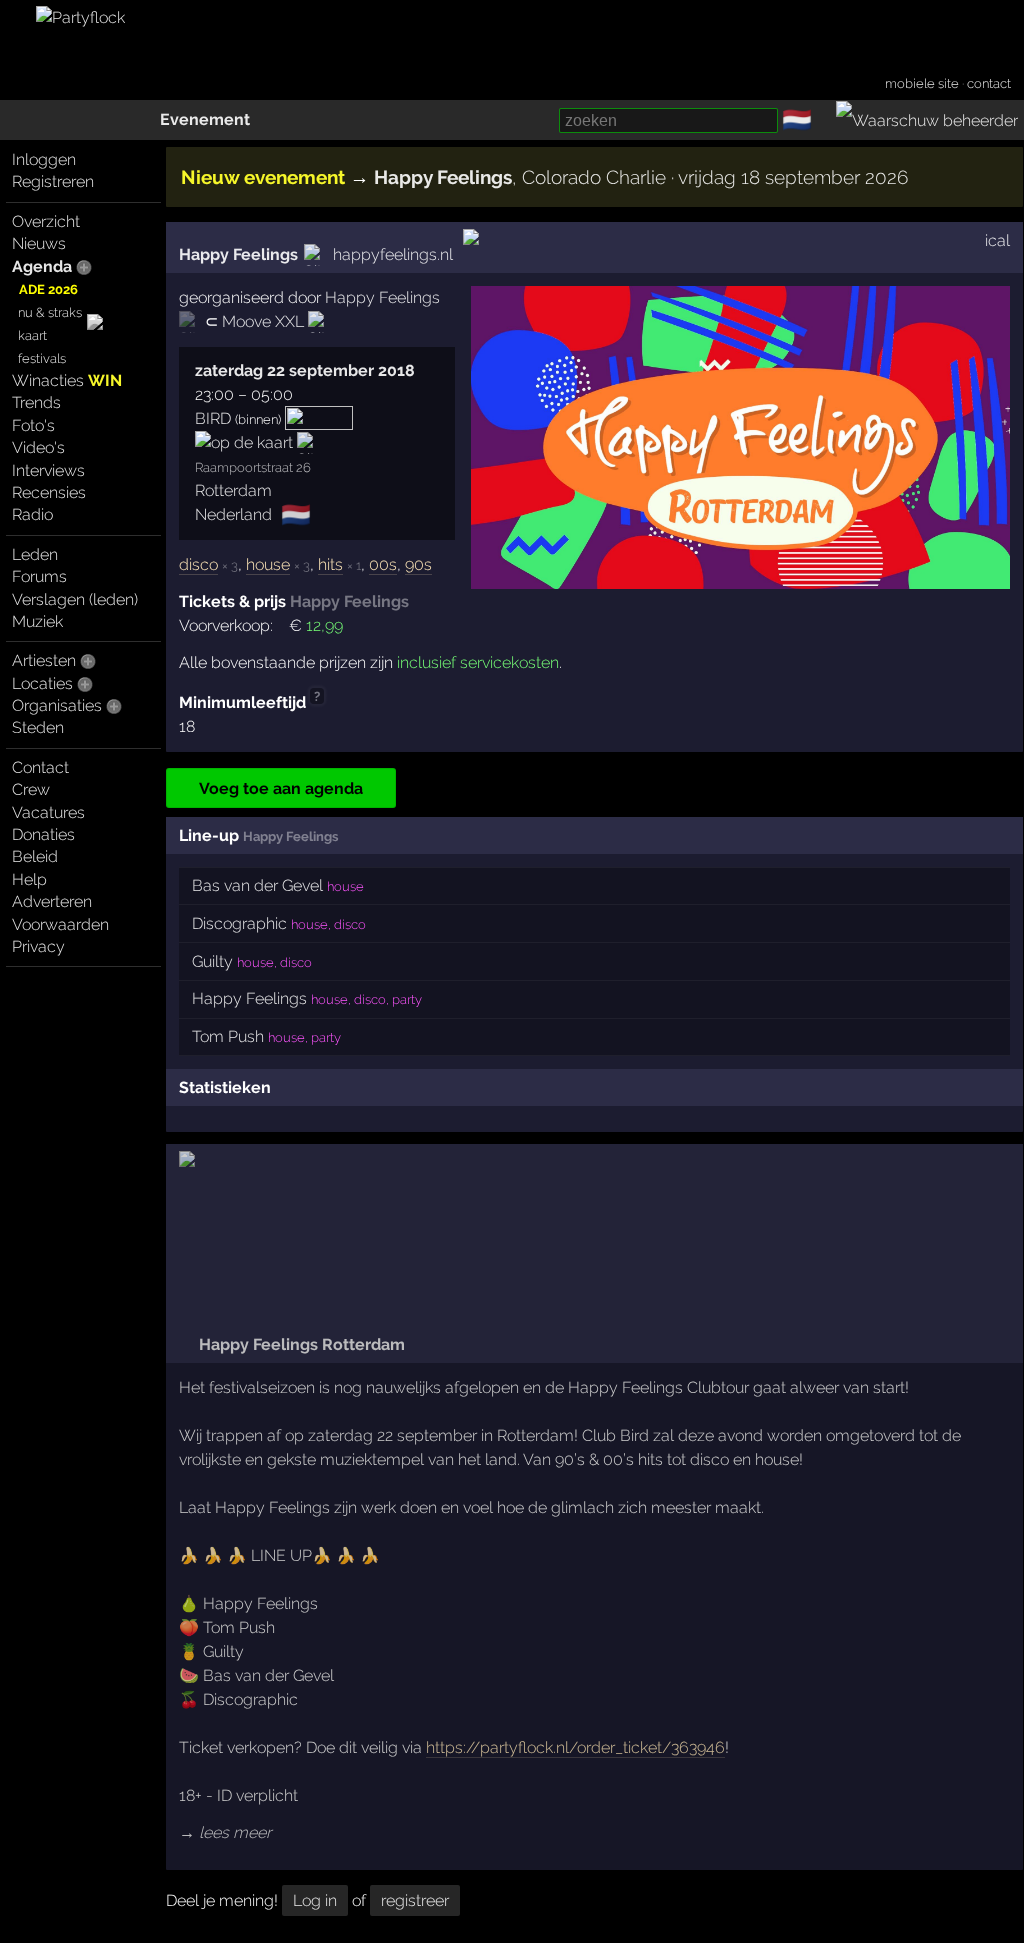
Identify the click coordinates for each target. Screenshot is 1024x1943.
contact (989, 83)
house (268, 564)
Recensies (49, 492)
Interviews (48, 470)
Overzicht (46, 221)
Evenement (205, 119)
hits (330, 564)
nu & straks (50, 312)
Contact (40, 767)
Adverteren (52, 901)
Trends (36, 402)
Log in (315, 1900)
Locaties (42, 683)
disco (198, 564)
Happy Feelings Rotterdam (300, 1344)
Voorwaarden (60, 924)
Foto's (33, 425)
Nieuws (39, 243)
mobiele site (922, 83)
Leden (35, 554)
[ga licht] (824, 121)
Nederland (233, 514)
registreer (415, 1900)
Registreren (53, 181)
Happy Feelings (238, 254)
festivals (42, 358)
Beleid (35, 856)
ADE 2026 (48, 289)
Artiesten (44, 660)
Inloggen (44, 159)
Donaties (43, 834)
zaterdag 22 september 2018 (305, 370)
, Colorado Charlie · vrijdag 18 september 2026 (641, 177)
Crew (31, 789)
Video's (38, 447)
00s (383, 564)
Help (29, 879)
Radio (32, 514)
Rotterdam (233, 490)
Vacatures (48, 812)
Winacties (67, 380)
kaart (32, 335)
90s (418, 564)
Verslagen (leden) (75, 599)
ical (997, 240)
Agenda (42, 266)
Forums (39, 576)
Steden (38, 727)
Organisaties (57, 705)
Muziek (37, 621)
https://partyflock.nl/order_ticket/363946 (575, 1747)
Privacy (38, 946)
